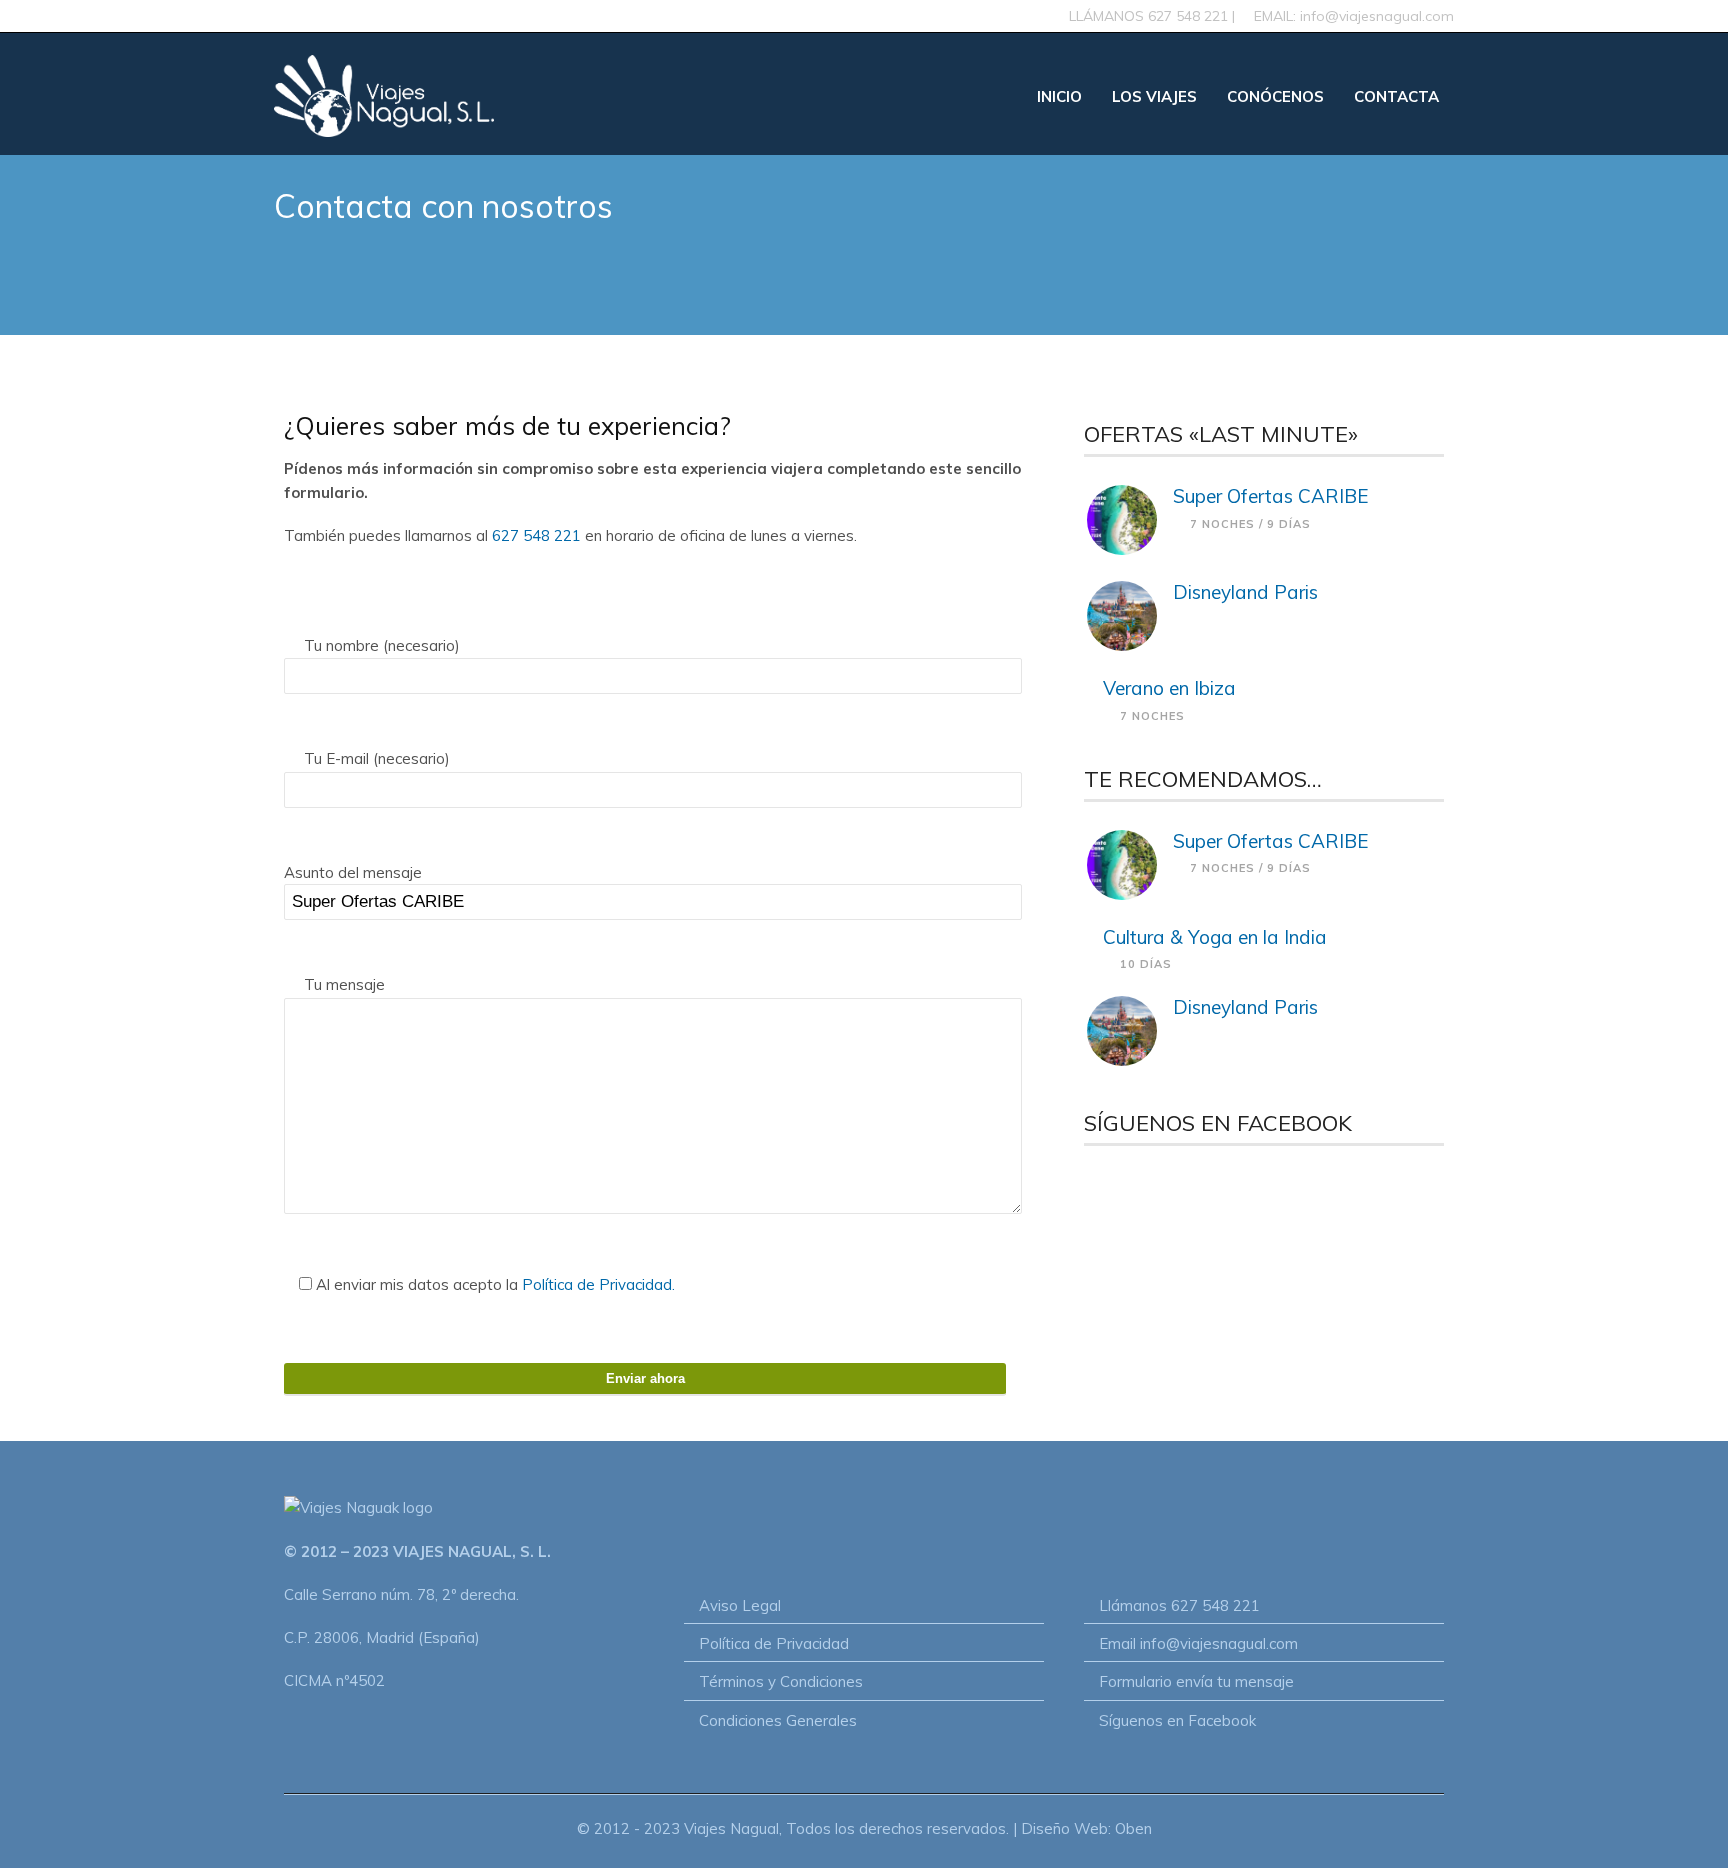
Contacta (1396, 96)
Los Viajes (1154, 96)
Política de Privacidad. (598, 1284)
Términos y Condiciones (781, 1681)
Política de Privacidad (774, 1643)
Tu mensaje (342, 984)
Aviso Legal (740, 1605)
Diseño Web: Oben (1086, 1828)
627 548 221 (1188, 16)
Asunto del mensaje (353, 872)
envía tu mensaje (1235, 1681)
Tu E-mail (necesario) (375, 758)
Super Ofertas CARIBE (1271, 496)
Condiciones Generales (778, 1720)
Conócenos (1275, 96)
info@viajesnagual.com (1377, 16)
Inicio (1059, 96)
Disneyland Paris (1245, 592)
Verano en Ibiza (1169, 688)
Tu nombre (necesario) (380, 645)
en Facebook (1211, 1720)
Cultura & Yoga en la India (1215, 937)
